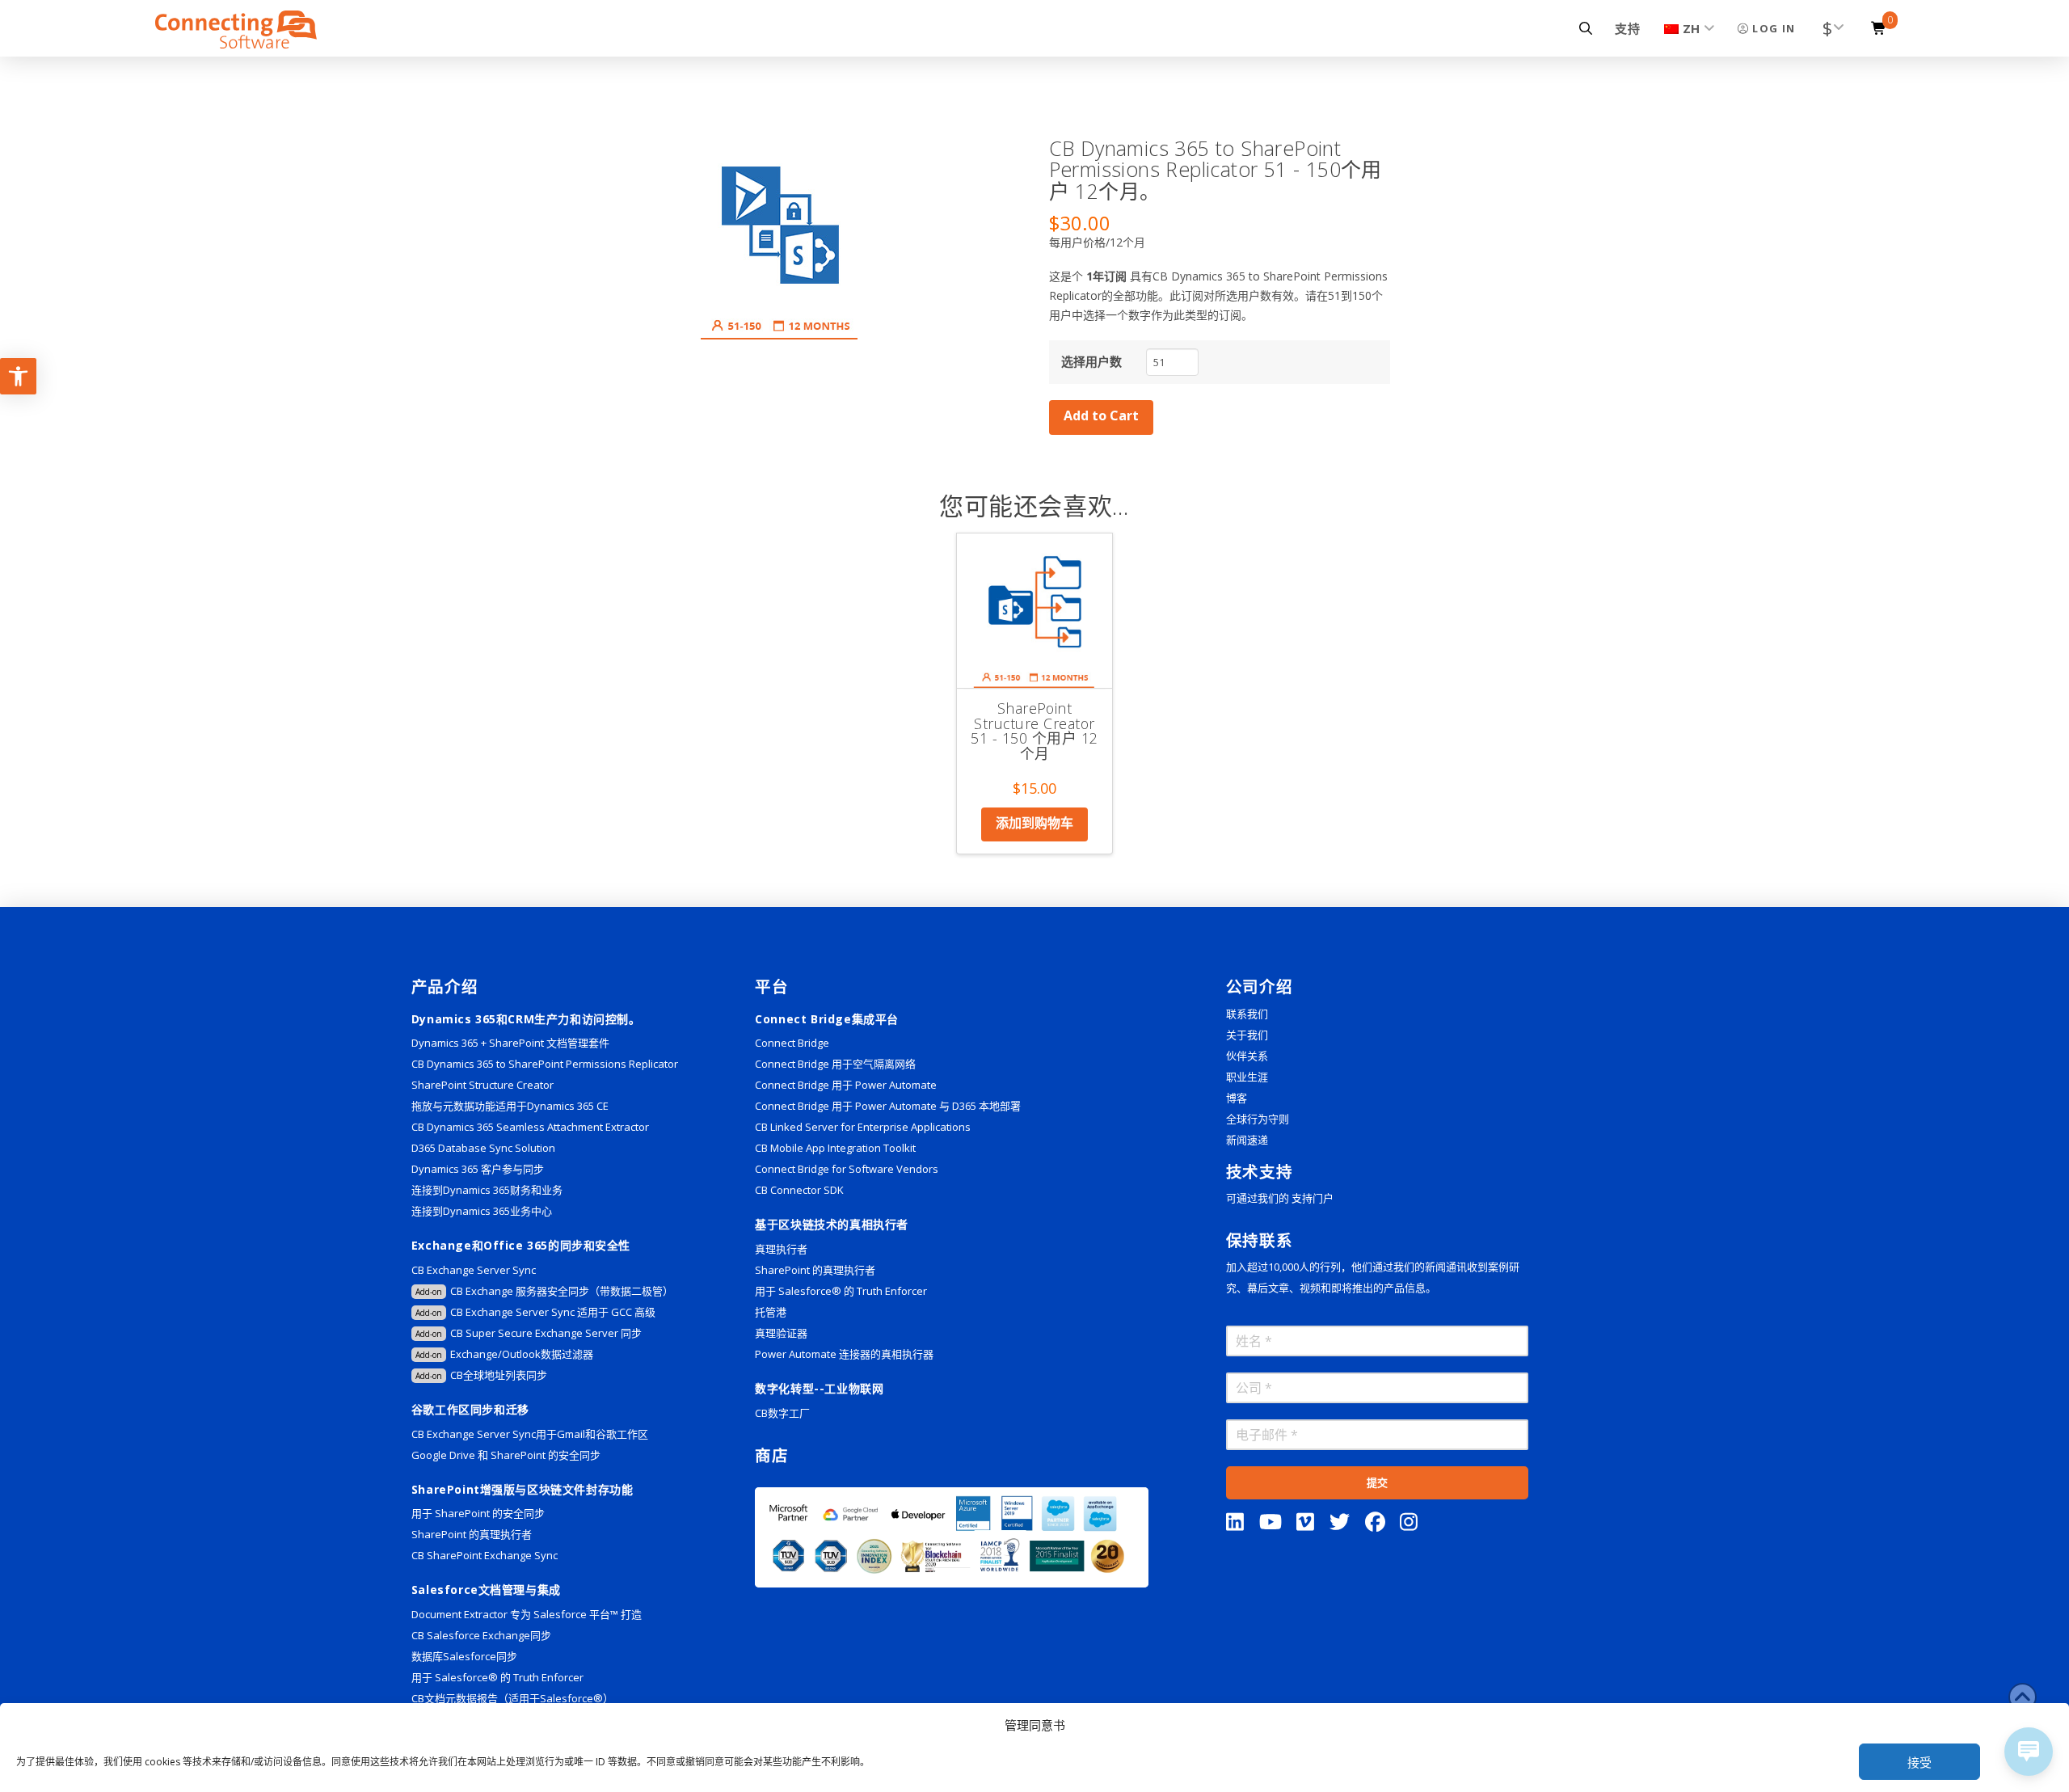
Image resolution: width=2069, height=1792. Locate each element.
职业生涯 (1247, 1077)
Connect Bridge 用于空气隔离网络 (835, 1064)
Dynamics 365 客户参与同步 (478, 1169)
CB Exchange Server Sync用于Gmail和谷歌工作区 (530, 1434)
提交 (1377, 1482)
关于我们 (1247, 1035)
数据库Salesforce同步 (464, 1656)
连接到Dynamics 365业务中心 (483, 1211)
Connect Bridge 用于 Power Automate (846, 1085)
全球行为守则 (1258, 1119)
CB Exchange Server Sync (474, 1270)
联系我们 (1247, 1014)
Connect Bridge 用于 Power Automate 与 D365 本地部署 (888, 1106)
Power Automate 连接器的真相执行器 (844, 1354)
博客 (1237, 1098)
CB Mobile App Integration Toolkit (835, 1148)
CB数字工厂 (782, 1413)
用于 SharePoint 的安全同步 (478, 1513)
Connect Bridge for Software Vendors (847, 1169)
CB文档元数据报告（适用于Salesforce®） (512, 1698)
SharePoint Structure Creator (482, 1085)
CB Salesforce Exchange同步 (481, 1635)
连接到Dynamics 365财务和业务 (487, 1190)
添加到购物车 (1034, 823)
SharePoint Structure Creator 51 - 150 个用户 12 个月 (1034, 731)
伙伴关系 (1247, 1056)
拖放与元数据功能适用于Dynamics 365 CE (510, 1106)
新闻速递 (1247, 1140)
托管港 (771, 1312)
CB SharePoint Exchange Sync (485, 1555)
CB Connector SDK (799, 1190)
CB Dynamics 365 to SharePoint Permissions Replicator (545, 1064)
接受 (1919, 1762)
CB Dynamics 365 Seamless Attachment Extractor (530, 1127)
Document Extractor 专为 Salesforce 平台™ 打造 (527, 1614)
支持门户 (1313, 1198)
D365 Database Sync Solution (483, 1148)
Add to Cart (1101, 415)
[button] (1586, 28)
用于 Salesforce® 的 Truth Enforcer (497, 1677)
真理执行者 (781, 1249)
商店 (771, 1455)
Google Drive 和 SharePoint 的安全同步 (506, 1455)
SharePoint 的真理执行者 (472, 1534)
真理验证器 (781, 1333)
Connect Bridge (792, 1043)
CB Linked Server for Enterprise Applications (863, 1127)
